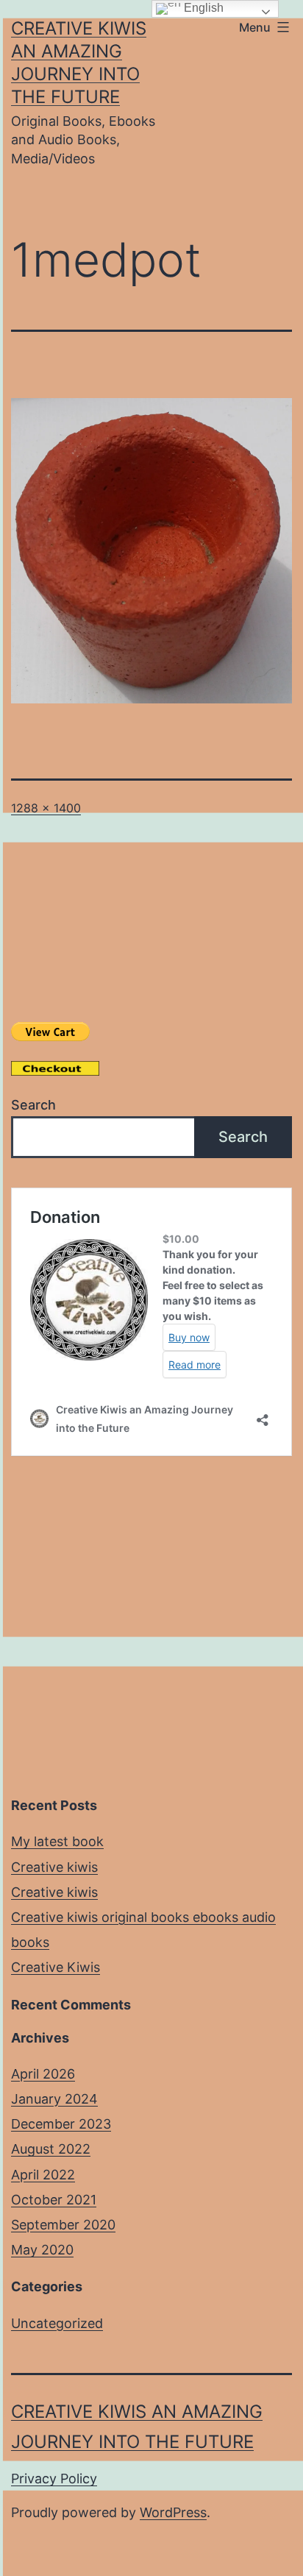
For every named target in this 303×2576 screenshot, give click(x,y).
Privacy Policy (54, 2479)
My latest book (57, 1841)
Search (33, 1105)
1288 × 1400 (46, 808)
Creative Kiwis (56, 1967)
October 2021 (54, 2200)
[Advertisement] (151, 1630)
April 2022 (43, 2175)
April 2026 (43, 2074)
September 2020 (63, 2225)
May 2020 (42, 2250)
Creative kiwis (54, 1867)
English (202, 8)
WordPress (173, 2512)
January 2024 (54, 2099)
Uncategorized (57, 2323)
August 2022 (51, 2149)
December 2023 (61, 2124)
